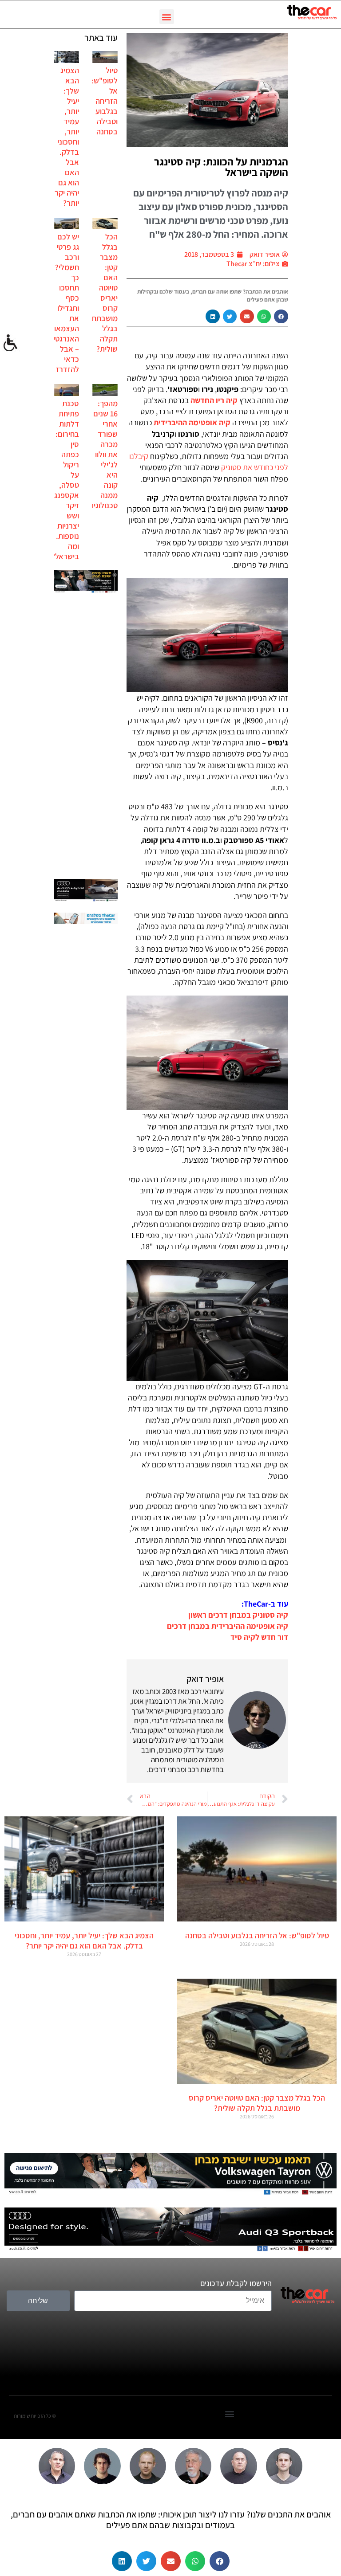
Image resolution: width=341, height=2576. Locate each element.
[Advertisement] (86, 737)
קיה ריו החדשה (214, 400)
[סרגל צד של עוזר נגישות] (11, 343)
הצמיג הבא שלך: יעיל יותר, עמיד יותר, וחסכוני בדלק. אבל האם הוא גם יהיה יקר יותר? (67, 137)
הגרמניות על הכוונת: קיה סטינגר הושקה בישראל (221, 167)
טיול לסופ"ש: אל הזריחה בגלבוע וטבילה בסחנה (105, 101)
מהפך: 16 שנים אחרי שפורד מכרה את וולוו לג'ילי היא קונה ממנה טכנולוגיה (103, 454)
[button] (167, 17)
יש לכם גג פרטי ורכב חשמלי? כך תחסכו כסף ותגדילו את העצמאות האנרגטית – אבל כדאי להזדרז (64, 303)
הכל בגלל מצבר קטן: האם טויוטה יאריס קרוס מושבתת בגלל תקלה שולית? (105, 293)
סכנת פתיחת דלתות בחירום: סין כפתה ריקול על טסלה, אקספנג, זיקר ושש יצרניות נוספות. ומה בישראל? (65, 480)
